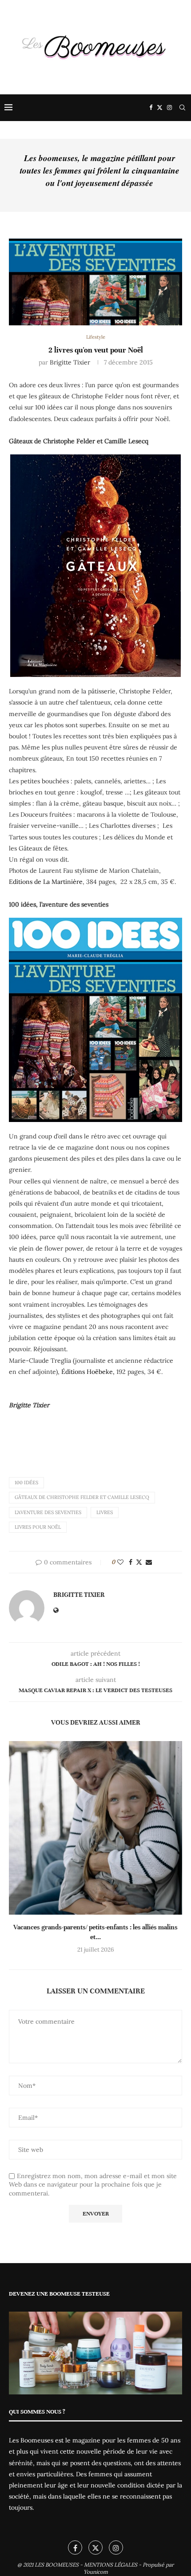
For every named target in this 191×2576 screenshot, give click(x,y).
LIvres (105, 1512)
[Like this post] (120, 1562)
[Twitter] (160, 108)
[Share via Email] (149, 1562)
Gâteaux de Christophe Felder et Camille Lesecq (82, 1497)
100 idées (26, 1482)
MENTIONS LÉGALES (111, 2565)
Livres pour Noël (38, 1527)
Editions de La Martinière (46, 882)
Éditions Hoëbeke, (88, 1372)
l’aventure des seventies (48, 1512)
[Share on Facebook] (131, 1562)
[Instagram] (169, 108)
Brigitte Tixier (70, 362)
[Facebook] (151, 108)
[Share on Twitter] (139, 1562)
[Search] (182, 108)
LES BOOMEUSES (57, 2565)
